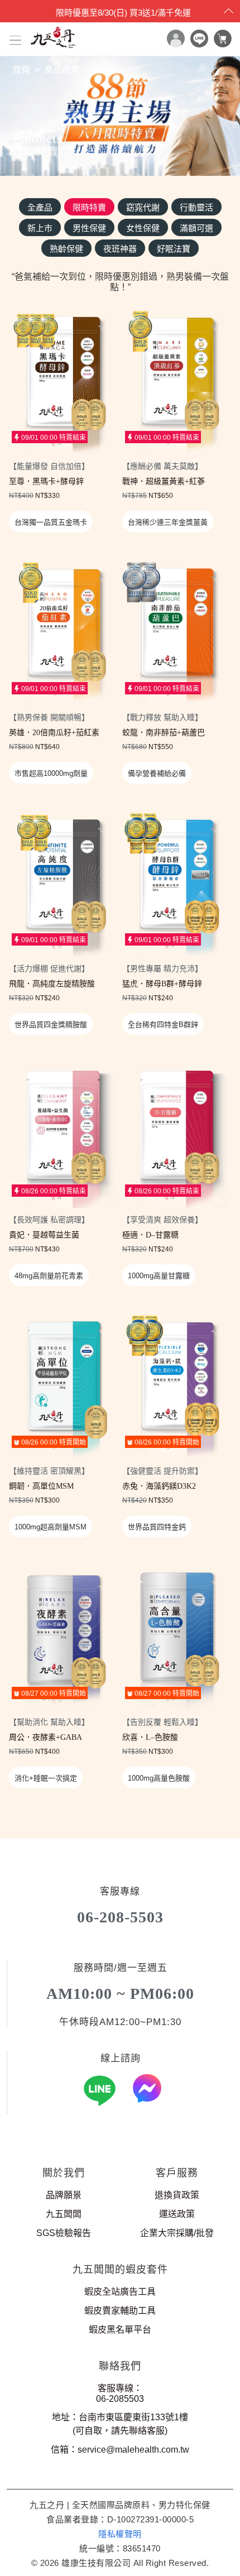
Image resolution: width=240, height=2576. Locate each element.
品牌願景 (64, 2195)
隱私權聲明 (120, 2534)
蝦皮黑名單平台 (120, 2330)
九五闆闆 (64, 2214)
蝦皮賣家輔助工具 (120, 2311)
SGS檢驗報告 (64, 2233)
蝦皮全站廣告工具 (120, 2292)
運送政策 (177, 2214)
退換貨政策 (177, 2195)
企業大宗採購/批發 (177, 2233)
